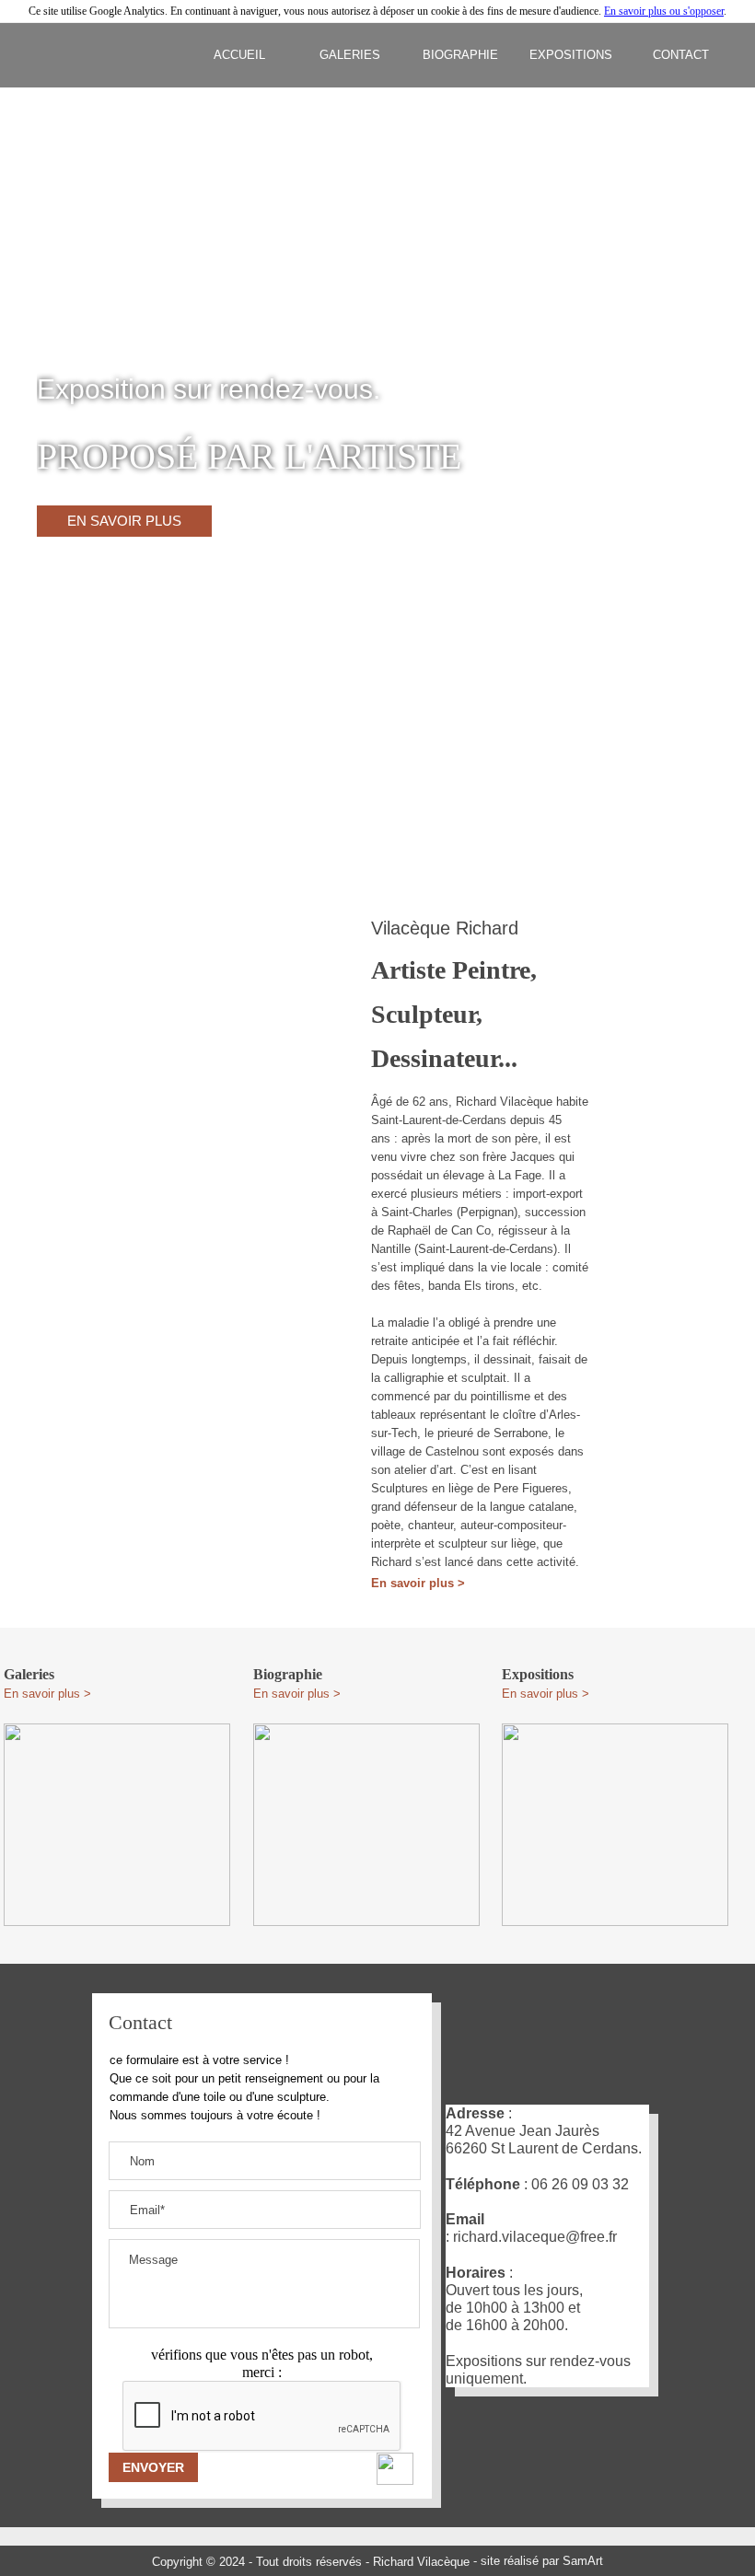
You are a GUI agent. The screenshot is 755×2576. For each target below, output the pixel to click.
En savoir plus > (418, 1583)
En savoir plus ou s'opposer (664, 11)
